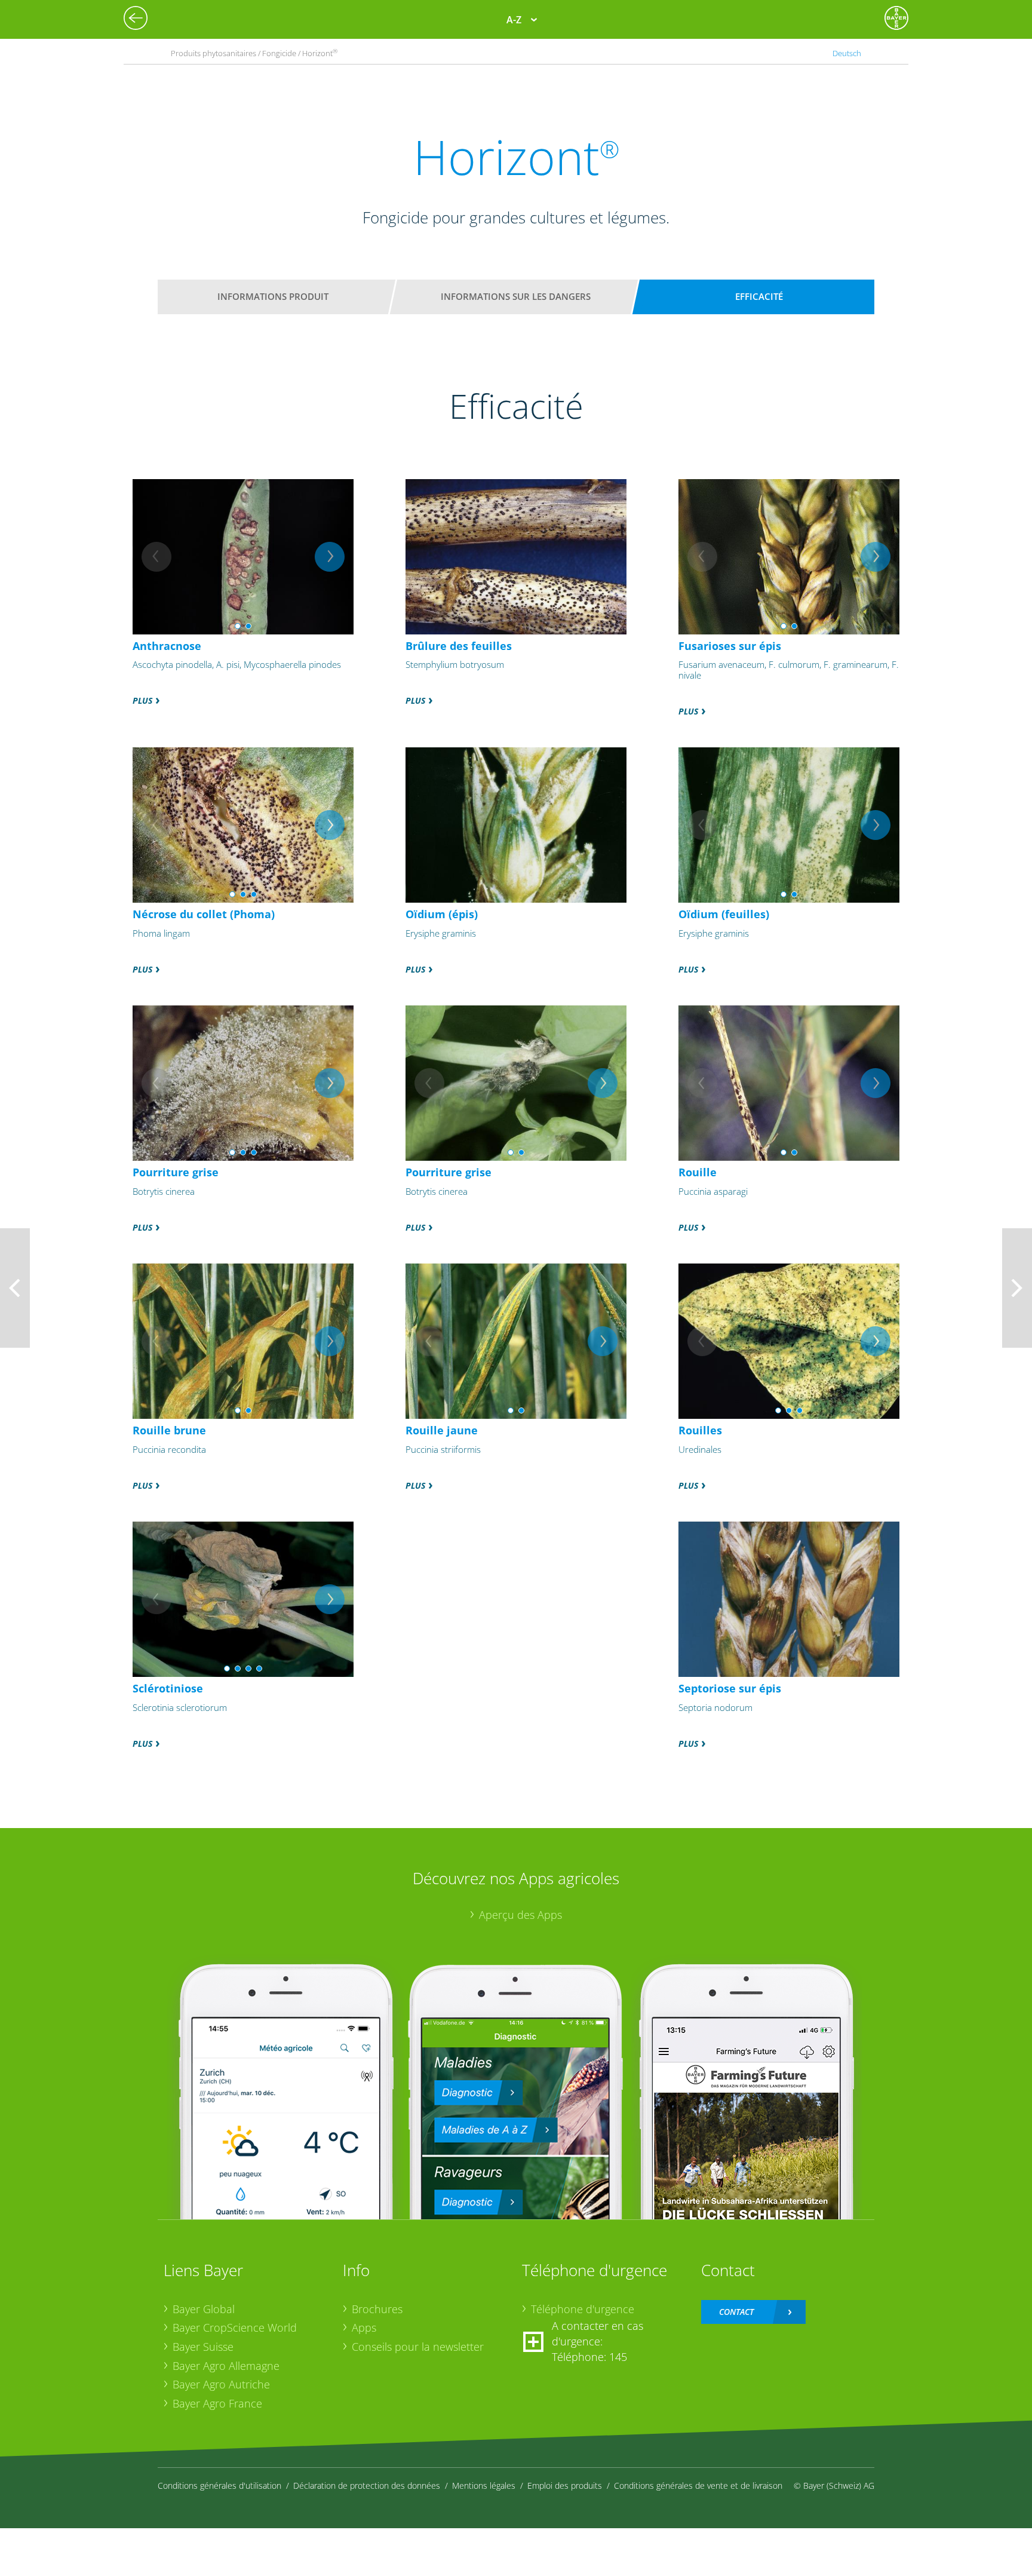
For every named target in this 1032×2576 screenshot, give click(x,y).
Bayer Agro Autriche (221, 2384)
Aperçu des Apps (520, 1915)
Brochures (377, 2309)
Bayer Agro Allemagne (226, 2366)
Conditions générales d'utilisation (219, 2485)
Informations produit (273, 296)
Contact (736, 2312)
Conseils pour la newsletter (418, 2347)
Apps (364, 2327)
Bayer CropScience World (235, 2327)
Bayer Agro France (217, 2403)
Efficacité (759, 296)
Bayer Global (204, 2309)
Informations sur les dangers (516, 296)
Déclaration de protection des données (367, 2485)
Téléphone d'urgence (583, 2309)
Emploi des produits (565, 2485)
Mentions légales (484, 2485)
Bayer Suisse (203, 2347)
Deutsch (847, 53)
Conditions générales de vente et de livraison (698, 2485)
